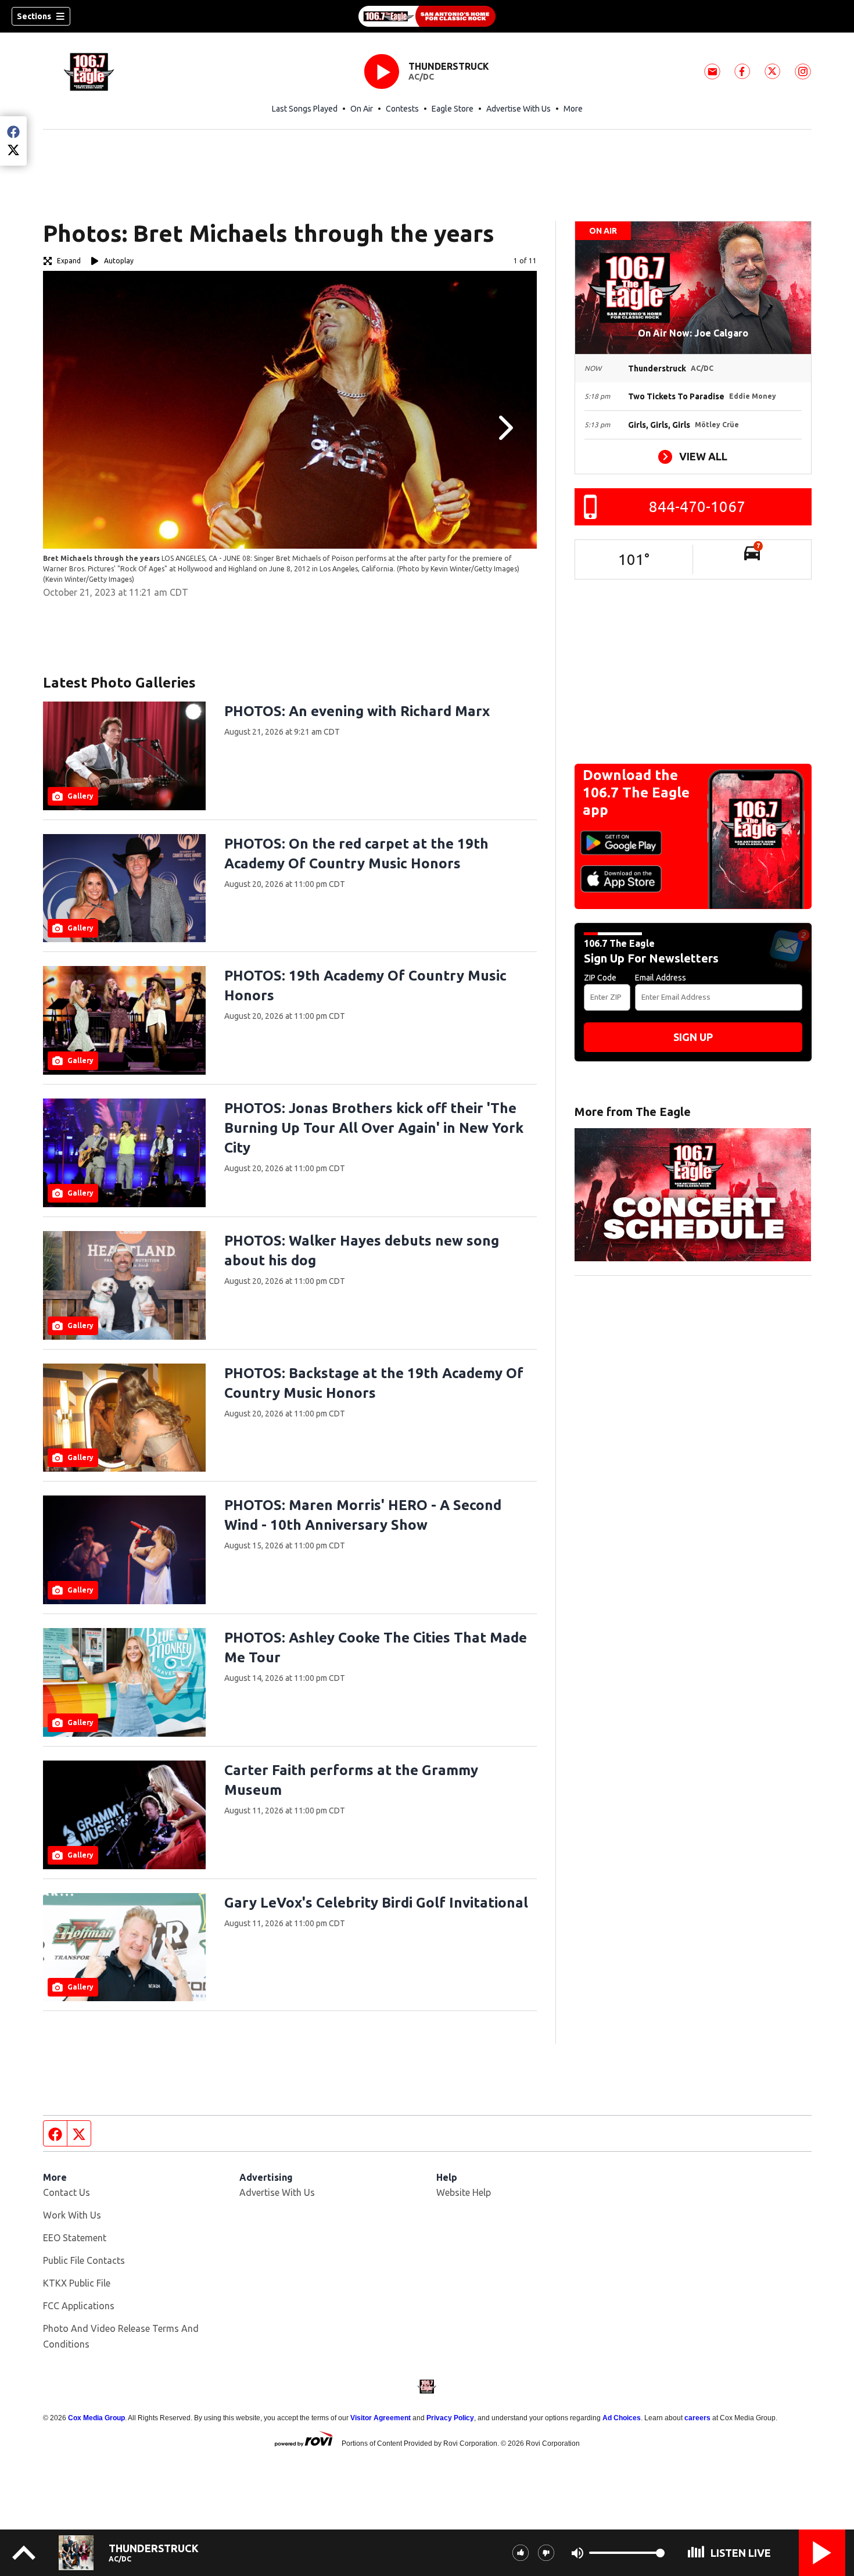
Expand (69, 261)
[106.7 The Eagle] (427, 16)
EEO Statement (75, 2238)
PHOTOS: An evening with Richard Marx (357, 711)
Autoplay (119, 261)
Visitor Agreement (381, 2418)
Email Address (661, 978)
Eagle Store (453, 109)
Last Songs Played (305, 109)
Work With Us (72, 2215)
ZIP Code (600, 978)
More (573, 109)
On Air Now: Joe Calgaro (693, 333)
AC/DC (421, 77)
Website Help (464, 2192)
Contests (402, 109)
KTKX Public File (77, 2283)
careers (697, 2418)
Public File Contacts (84, 2260)
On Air (362, 109)
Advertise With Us (518, 109)
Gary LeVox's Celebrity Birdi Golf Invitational (376, 1903)
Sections (34, 16)
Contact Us (67, 2192)
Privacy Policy (450, 2418)
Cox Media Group (96, 2418)
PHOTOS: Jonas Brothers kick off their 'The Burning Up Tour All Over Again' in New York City (374, 1128)
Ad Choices (622, 2418)
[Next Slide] (504, 428)
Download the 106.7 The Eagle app (636, 793)
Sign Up (693, 1037)
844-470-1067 (697, 507)
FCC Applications (79, 2306)
